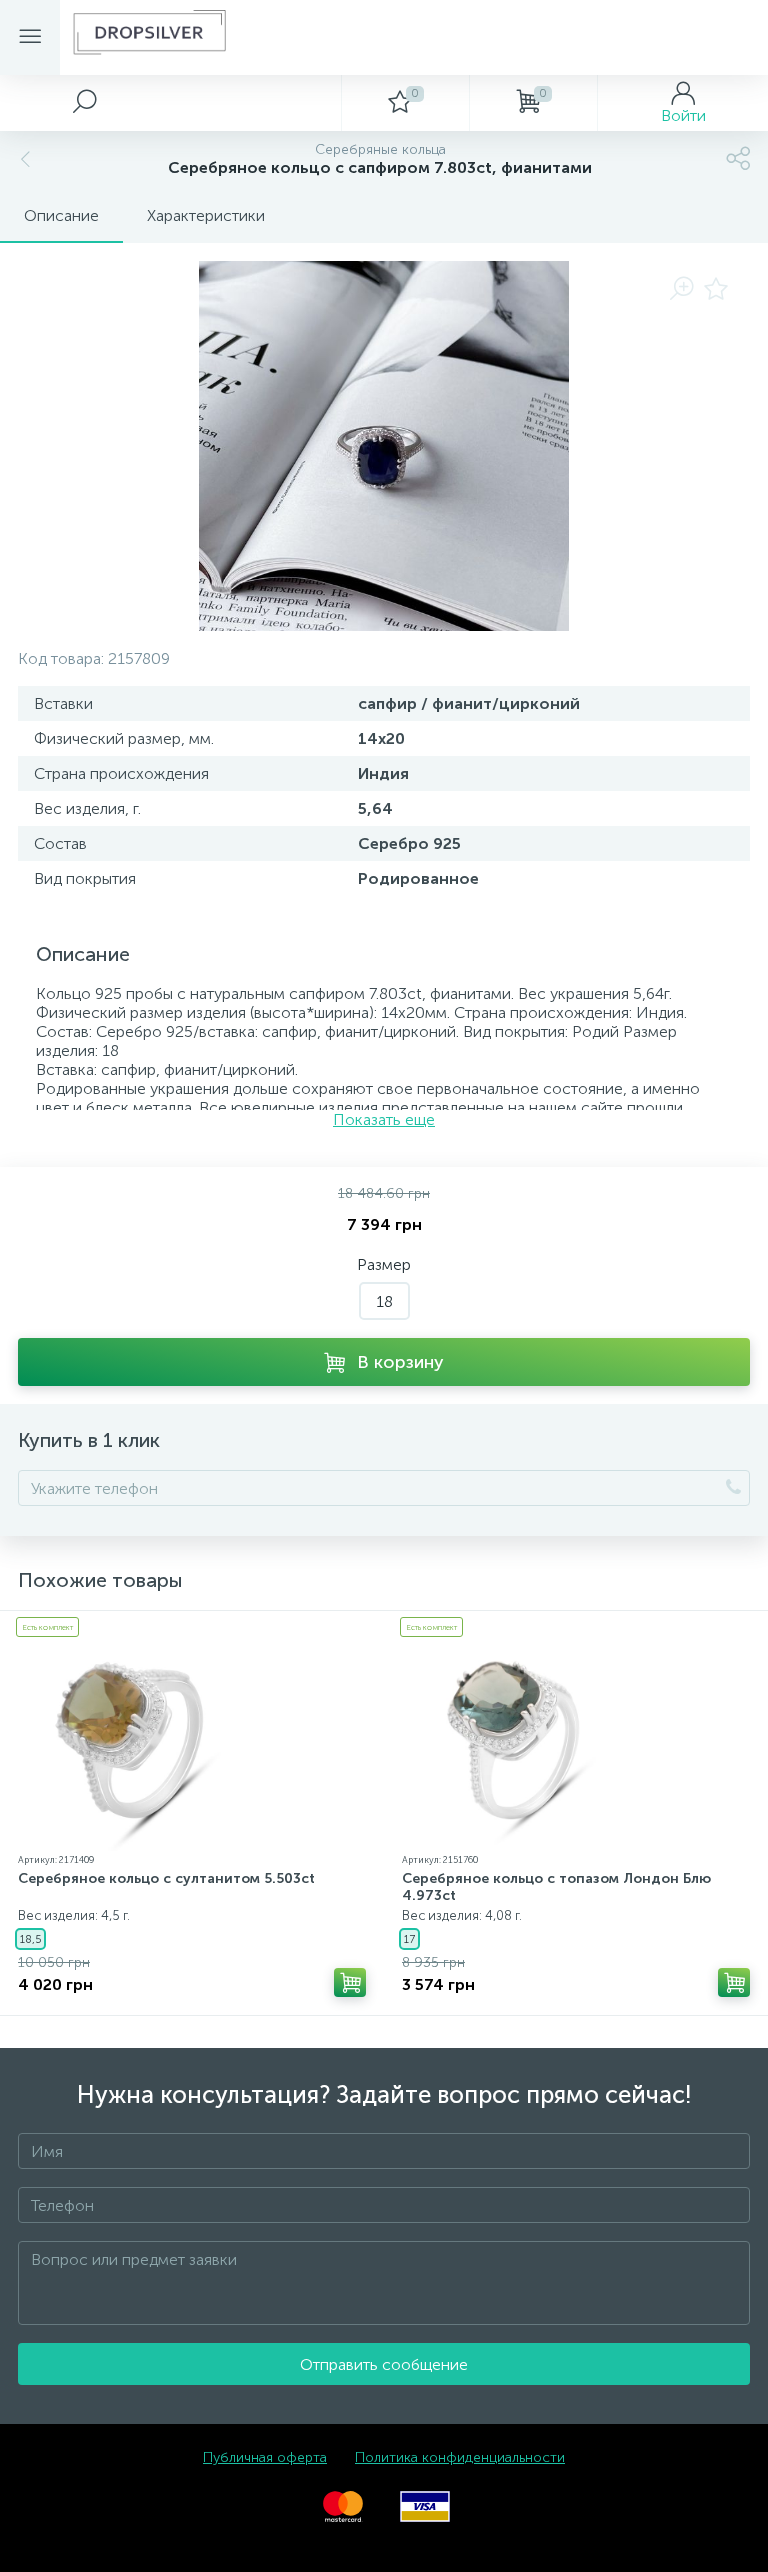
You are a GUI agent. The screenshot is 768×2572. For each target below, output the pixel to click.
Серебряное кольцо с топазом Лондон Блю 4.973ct (556, 1887)
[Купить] (350, 1982)
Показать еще (384, 1119)
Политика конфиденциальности (460, 2457)
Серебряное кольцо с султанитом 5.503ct (166, 1878)
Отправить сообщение (384, 2364)
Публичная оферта (265, 2457)
